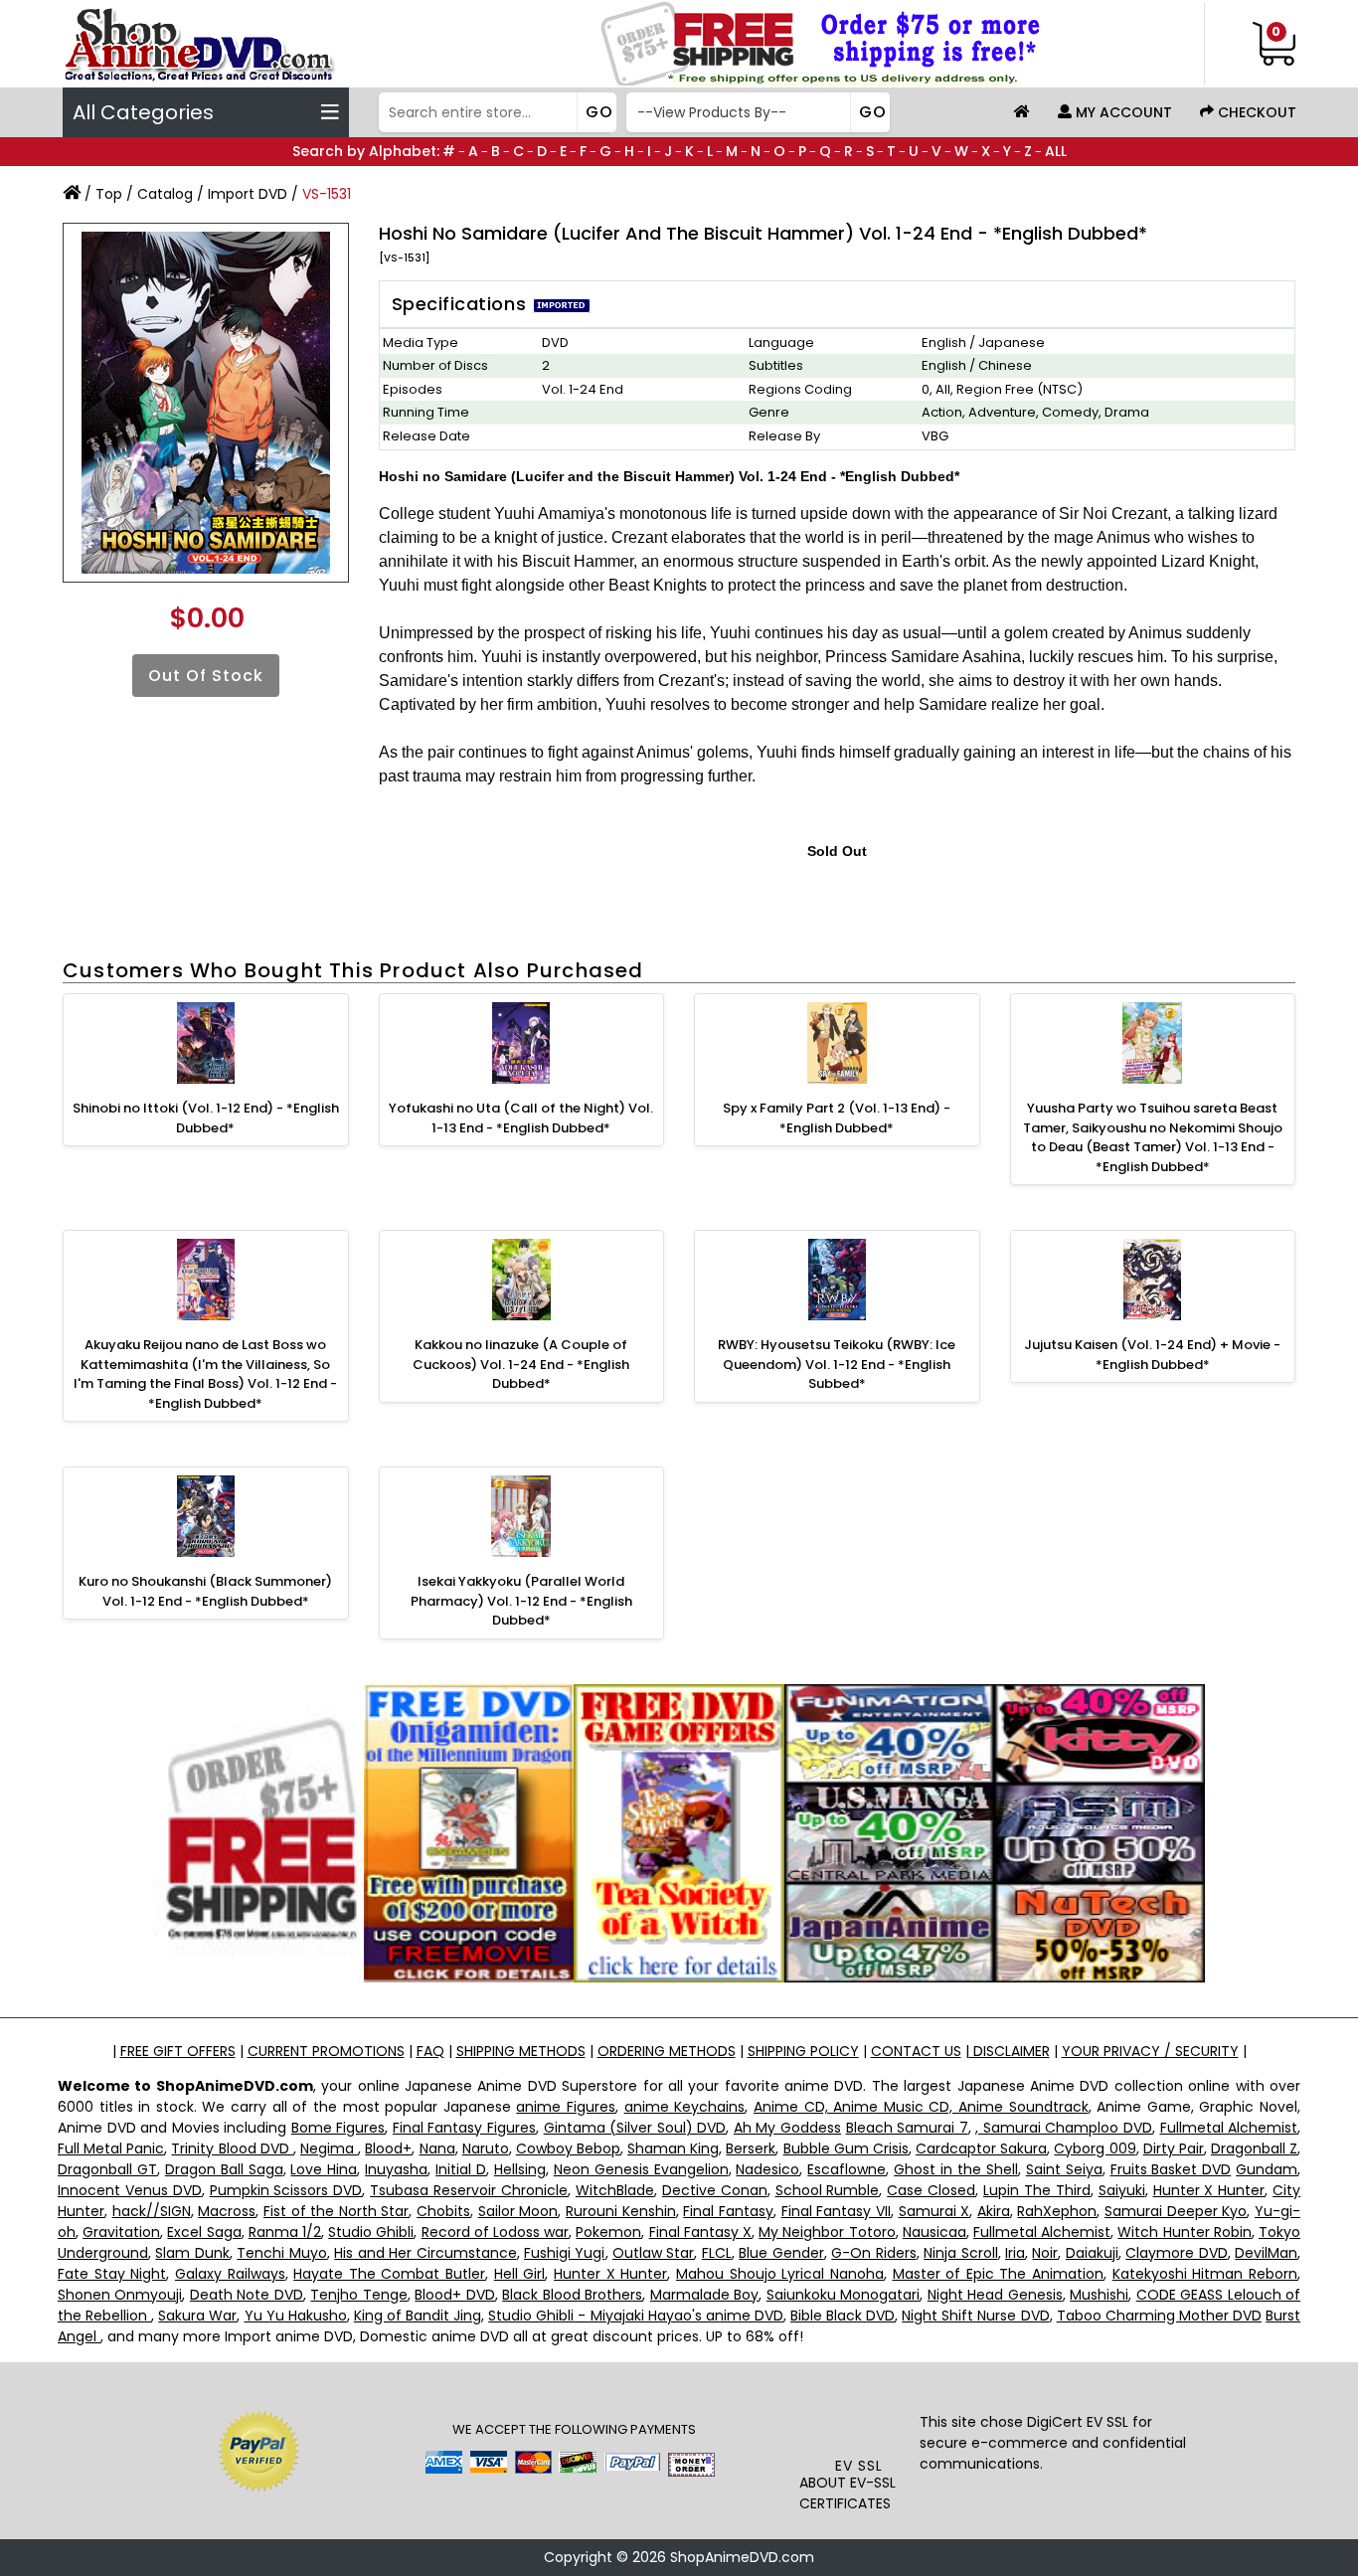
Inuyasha (396, 2169)
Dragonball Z (1254, 2148)
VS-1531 (327, 194)
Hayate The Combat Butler (389, 2274)
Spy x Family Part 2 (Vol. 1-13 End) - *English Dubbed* (837, 1118)
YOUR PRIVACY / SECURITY (1150, 2051)
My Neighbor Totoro (827, 2232)
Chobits (443, 2211)
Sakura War (197, 2316)
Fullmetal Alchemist (1229, 2128)
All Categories (143, 112)
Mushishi (1099, 2295)
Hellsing (520, 2169)
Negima (329, 2148)
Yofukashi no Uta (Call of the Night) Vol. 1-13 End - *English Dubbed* (521, 1118)
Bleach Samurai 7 (907, 2128)
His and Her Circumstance (425, 2253)
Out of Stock (206, 677)
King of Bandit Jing (418, 2316)
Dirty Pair (1174, 2148)
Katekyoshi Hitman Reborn (1205, 2274)
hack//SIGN (152, 2211)
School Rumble (828, 2190)
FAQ (430, 2051)
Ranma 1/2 (285, 2232)
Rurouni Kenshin (621, 2211)
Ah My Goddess (787, 2128)
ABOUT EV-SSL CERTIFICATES (848, 2493)
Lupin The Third (1037, 2190)
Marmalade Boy (704, 2295)
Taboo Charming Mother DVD (1159, 2316)
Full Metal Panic (111, 2148)
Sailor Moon (518, 2211)
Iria (1015, 2253)
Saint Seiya (1064, 2169)
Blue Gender (781, 2253)
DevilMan (1266, 2253)
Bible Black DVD (843, 2316)
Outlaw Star (653, 2253)
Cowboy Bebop (568, 2148)
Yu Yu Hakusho (296, 2316)
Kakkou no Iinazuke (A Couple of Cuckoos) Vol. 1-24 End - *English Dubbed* (521, 1364)
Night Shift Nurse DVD (975, 2316)
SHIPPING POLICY (803, 2051)
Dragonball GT (107, 2169)
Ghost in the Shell (956, 2169)
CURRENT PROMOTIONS (326, 2051)
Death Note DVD (247, 2295)
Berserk (751, 2148)
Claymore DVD (1176, 2253)
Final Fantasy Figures (464, 2128)
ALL (1056, 151)
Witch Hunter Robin (1184, 2232)
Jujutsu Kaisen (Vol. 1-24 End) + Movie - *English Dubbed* (1152, 1355)
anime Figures (566, 2107)
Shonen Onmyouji (120, 2295)
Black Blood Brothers (572, 2295)
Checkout (1255, 112)
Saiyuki (1122, 2190)
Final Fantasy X (700, 2232)
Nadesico (767, 2169)
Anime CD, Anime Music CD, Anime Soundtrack (921, 2107)
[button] (859, 2416)
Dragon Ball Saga (224, 2169)
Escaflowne (847, 2169)
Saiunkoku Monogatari (843, 2295)
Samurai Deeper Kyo (1176, 2211)
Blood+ (388, 2148)
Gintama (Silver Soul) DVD (635, 2128)
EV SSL (859, 2466)
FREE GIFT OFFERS (178, 2051)
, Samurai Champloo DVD (1064, 2128)
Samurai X (934, 2211)
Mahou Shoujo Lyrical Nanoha (780, 2274)
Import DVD (248, 194)
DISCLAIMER (1010, 2051)
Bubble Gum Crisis (846, 2148)
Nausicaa (934, 2232)
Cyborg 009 (1095, 2148)
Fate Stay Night (112, 2274)
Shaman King (673, 2148)
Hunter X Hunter (1209, 2190)
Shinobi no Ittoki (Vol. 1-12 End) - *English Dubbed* (206, 1118)
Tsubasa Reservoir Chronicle (469, 2190)
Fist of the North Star (337, 2211)
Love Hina (324, 2169)
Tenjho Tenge (358, 2295)
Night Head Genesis (995, 2295)
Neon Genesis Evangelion (641, 2169)
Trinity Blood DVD (232, 2148)
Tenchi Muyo (281, 2253)
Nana (437, 2148)
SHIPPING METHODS (521, 2051)
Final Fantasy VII (836, 2211)
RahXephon (1057, 2211)
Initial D (461, 2169)
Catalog (165, 194)
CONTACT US (916, 2051)
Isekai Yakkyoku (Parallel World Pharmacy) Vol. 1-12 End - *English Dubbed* (521, 1601)
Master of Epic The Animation (999, 2274)
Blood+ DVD (454, 2295)
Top (109, 194)
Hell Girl (520, 2274)
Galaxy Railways (230, 2274)
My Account (1122, 112)
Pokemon (608, 2232)
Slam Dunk (192, 2253)
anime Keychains (685, 2107)
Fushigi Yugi (564, 2253)
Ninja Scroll (960, 2253)
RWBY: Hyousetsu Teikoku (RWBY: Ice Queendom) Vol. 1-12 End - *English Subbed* (837, 1364)
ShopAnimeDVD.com (742, 2557)
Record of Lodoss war (496, 2232)
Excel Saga (204, 2232)
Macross (227, 2211)
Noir (1045, 2253)
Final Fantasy (728, 2211)
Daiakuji (1092, 2253)
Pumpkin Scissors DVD (286, 2190)
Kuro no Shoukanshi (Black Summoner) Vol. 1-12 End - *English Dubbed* (205, 1591)
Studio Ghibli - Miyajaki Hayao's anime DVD (636, 2316)
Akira (994, 2211)
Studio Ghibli (371, 2232)
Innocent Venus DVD (130, 2190)
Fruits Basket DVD (1171, 2169)
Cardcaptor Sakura (981, 2148)
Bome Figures (339, 2128)
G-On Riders (873, 2253)
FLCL (717, 2253)
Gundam (1267, 2169)
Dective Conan (715, 2190)
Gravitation (121, 2232)
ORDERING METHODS (667, 2051)
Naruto (486, 2148)
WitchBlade (615, 2190)
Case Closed (931, 2190)
